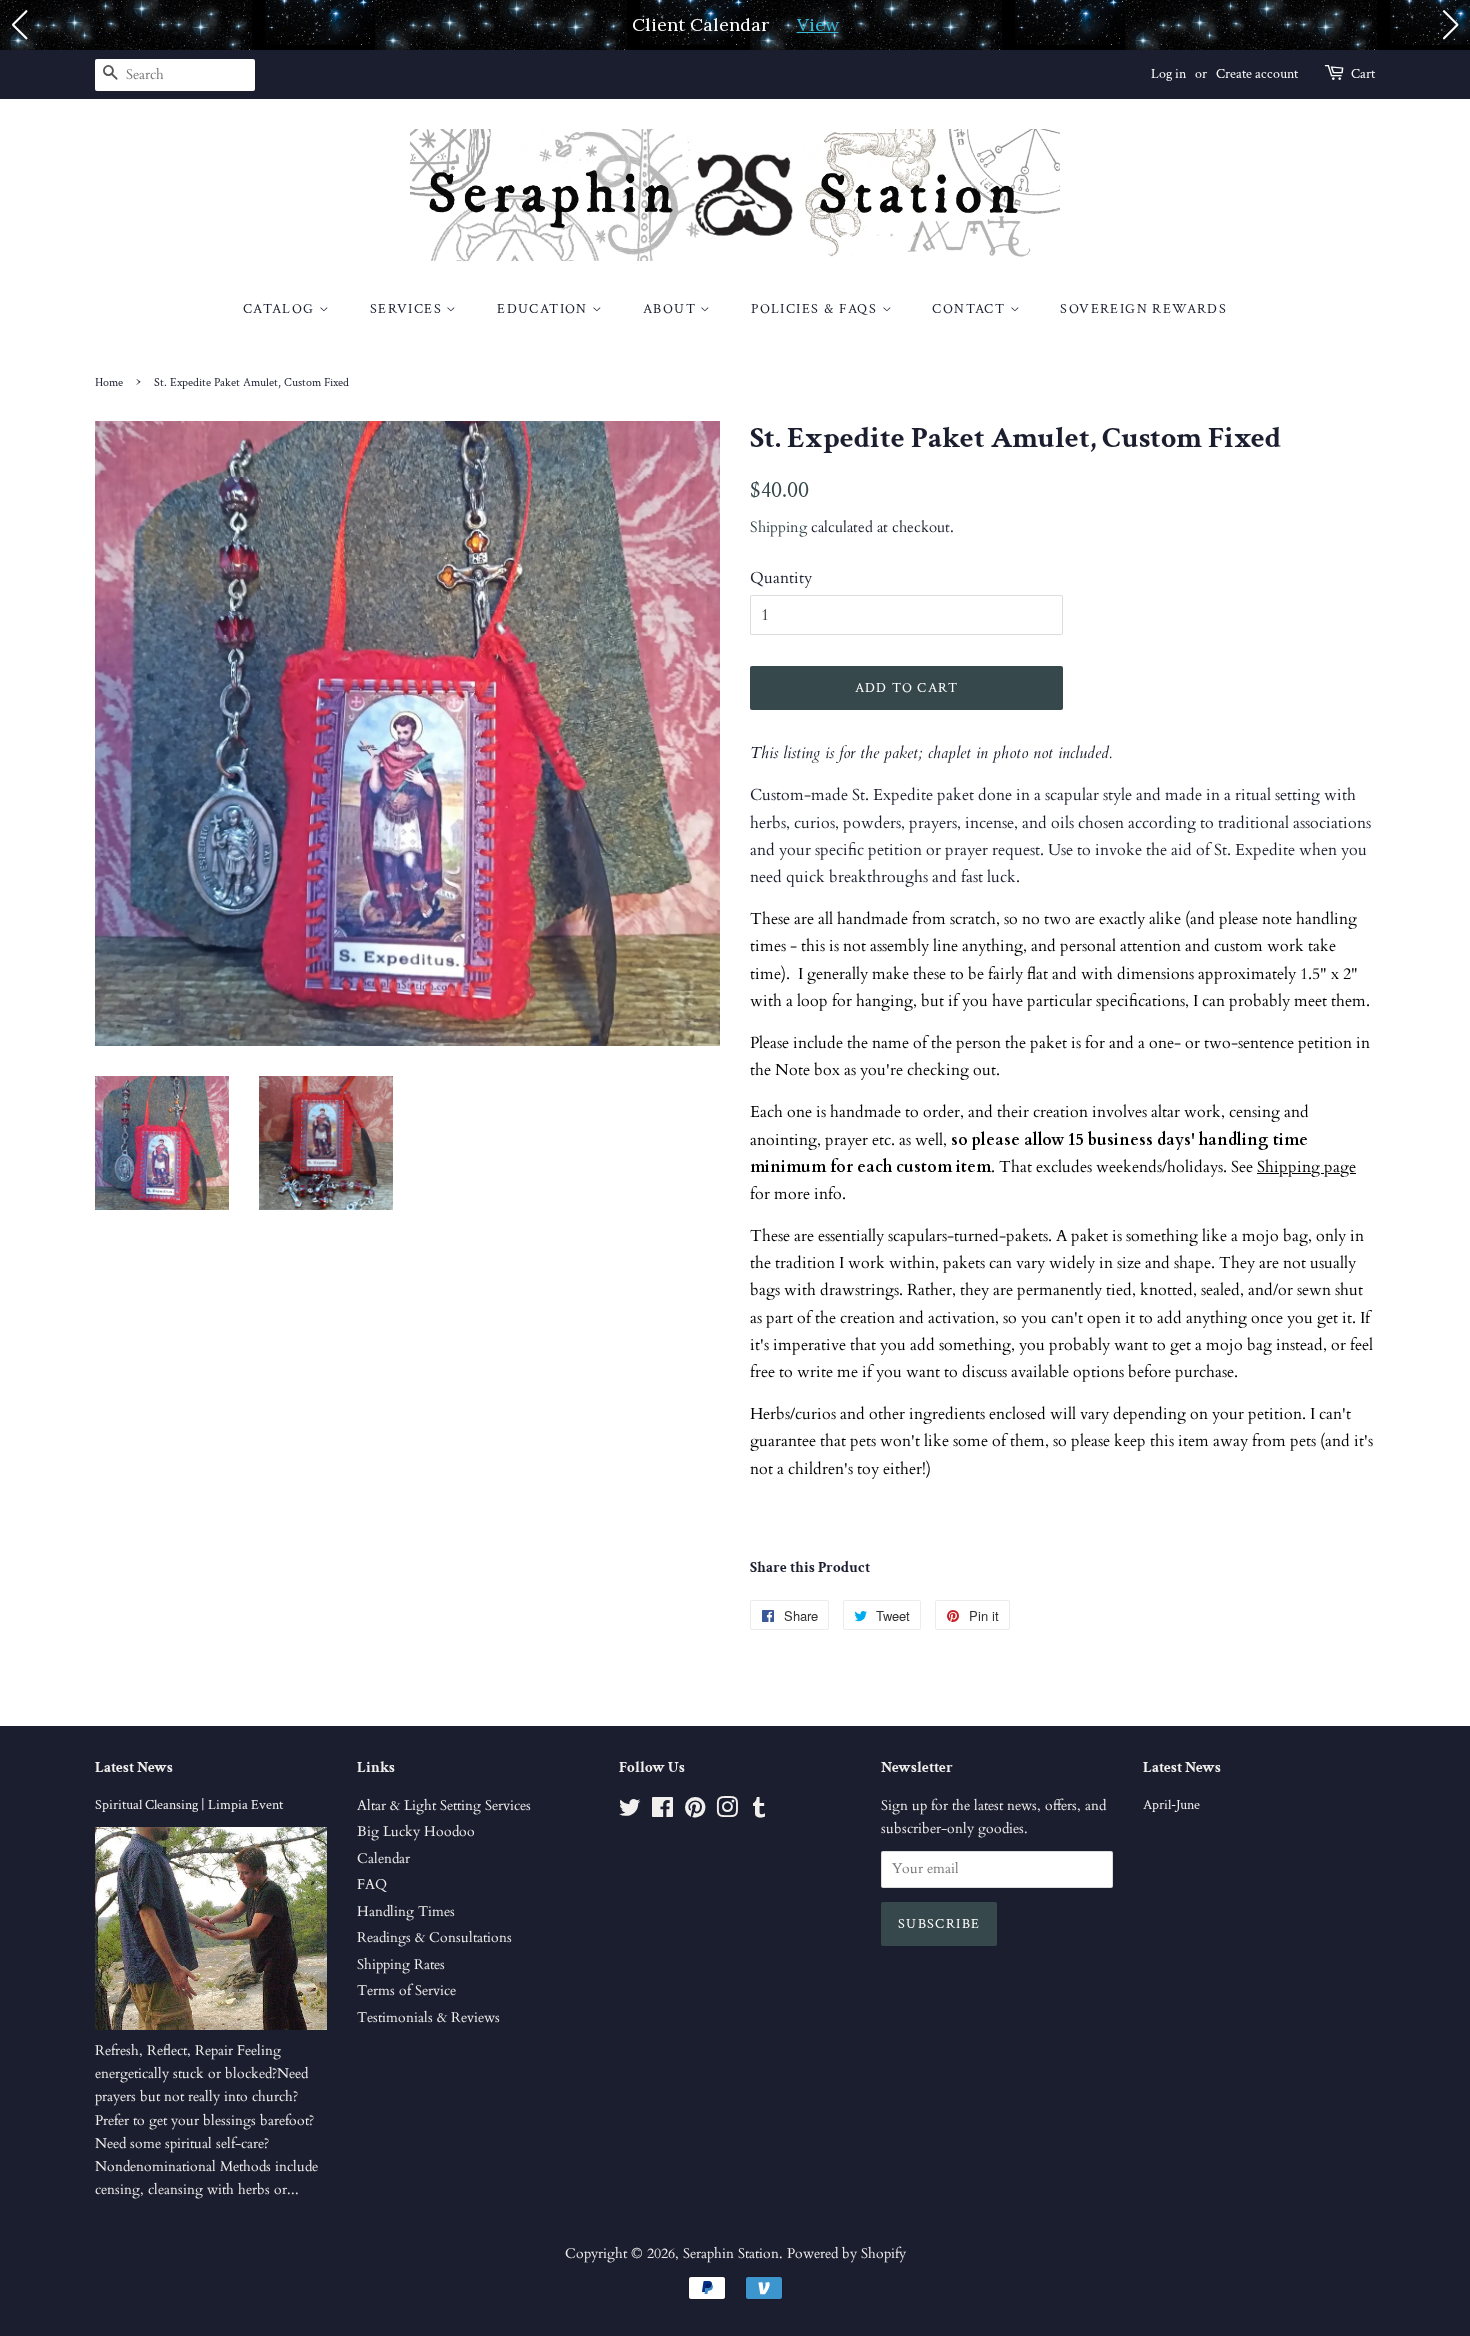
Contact (970, 309)
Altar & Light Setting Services (444, 1806)
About (671, 309)
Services (408, 309)
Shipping (778, 527)
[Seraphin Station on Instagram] (727, 1812)
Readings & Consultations (434, 1938)
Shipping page (1306, 1167)
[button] (19, 25)
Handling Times (406, 1912)
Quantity (781, 578)
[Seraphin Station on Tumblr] (759, 1812)
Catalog (281, 309)
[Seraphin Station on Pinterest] (695, 1812)
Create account (1257, 74)
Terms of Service (406, 1991)
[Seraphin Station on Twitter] (630, 1812)
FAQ (372, 1885)
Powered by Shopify (846, 2254)
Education (544, 309)
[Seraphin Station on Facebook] (662, 1812)
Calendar (383, 1859)
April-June (1171, 1805)
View (818, 24)
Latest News (134, 1767)
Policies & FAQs (816, 309)
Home (109, 382)
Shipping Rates (401, 1965)
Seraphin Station (731, 2254)
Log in (1168, 74)
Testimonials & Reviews (428, 2018)
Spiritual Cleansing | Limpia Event (189, 1805)
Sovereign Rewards (1143, 309)
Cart (1363, 74)
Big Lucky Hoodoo (416, 1832)
